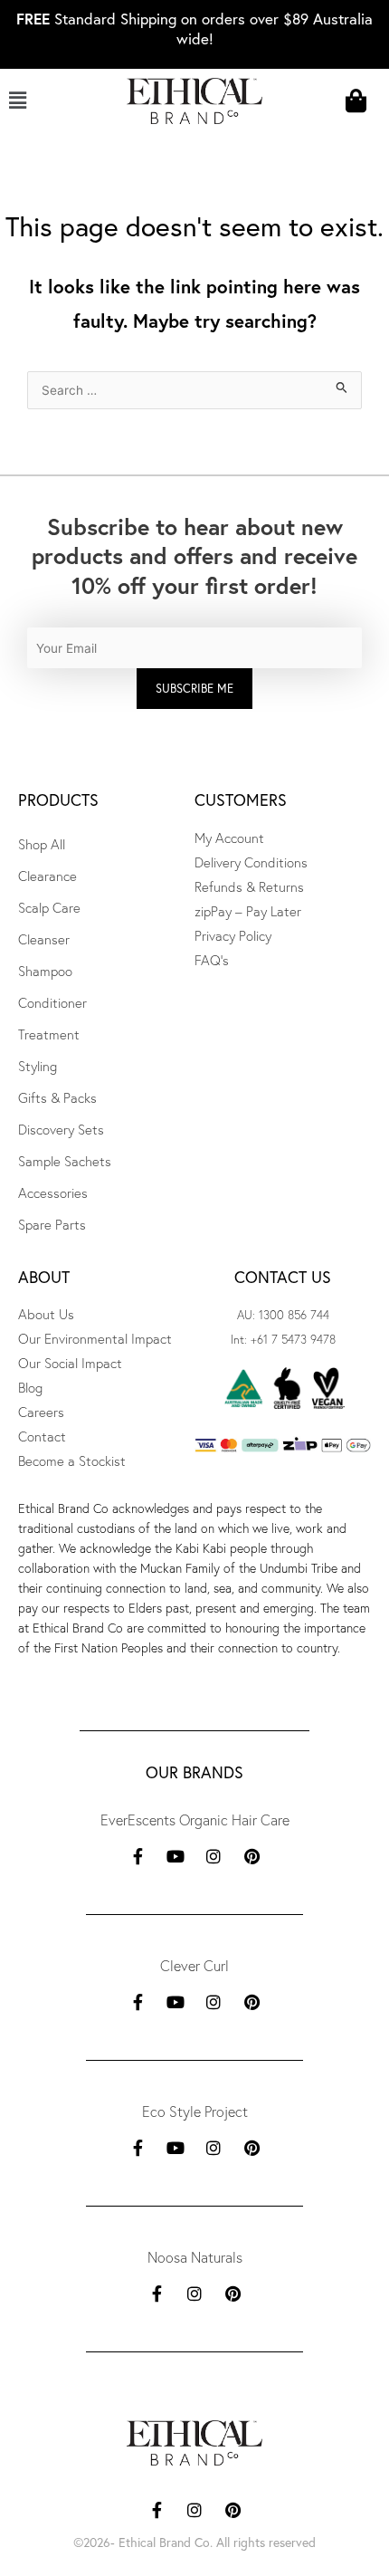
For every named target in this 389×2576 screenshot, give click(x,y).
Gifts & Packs (57, 1098)
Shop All (42, 844)
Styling (38, 1066)
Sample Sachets (65, 1161)
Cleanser (44, 939)
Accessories (53, 1193)
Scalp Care (49, 908)
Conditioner (52, 1003)
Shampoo (45, 971)
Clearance (47, 876)
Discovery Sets (61, 1130)
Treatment (49, 1034)
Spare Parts (52, 1225)
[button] (39, 101)
